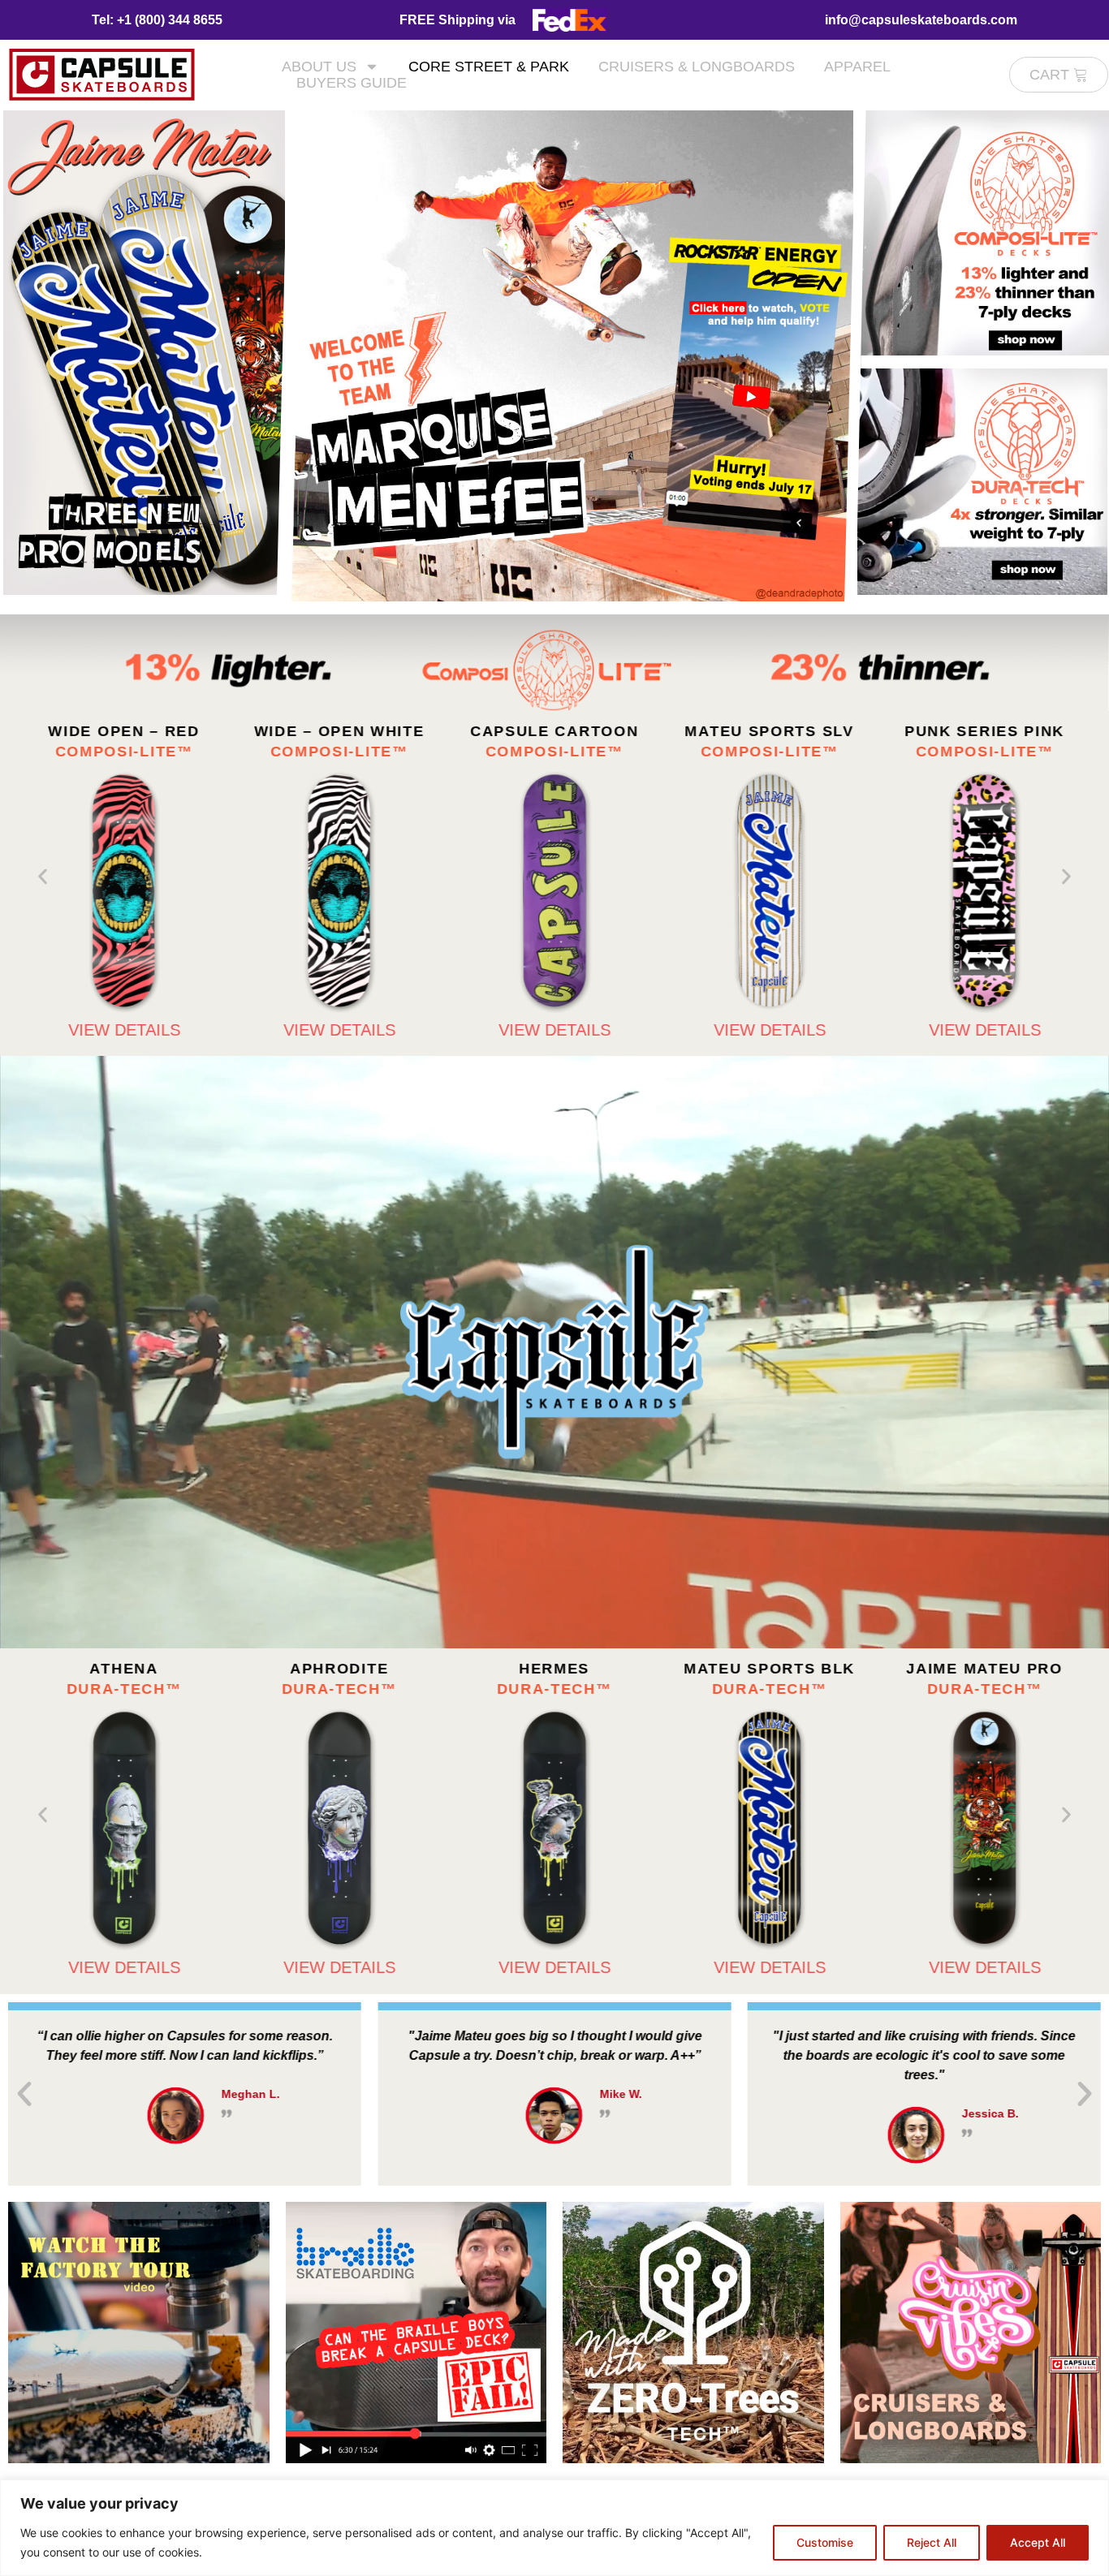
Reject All (932, 2542)
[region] (554, 2528)
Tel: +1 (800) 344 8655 (157, 20)
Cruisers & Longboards (697, 67)
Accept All (1038, 2542)
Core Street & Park (489, 67)
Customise (825, 2542)
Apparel (857, 67)
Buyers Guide (352, 83)
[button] (43, 877)
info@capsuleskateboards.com (921, 20)
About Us (319, 67)
